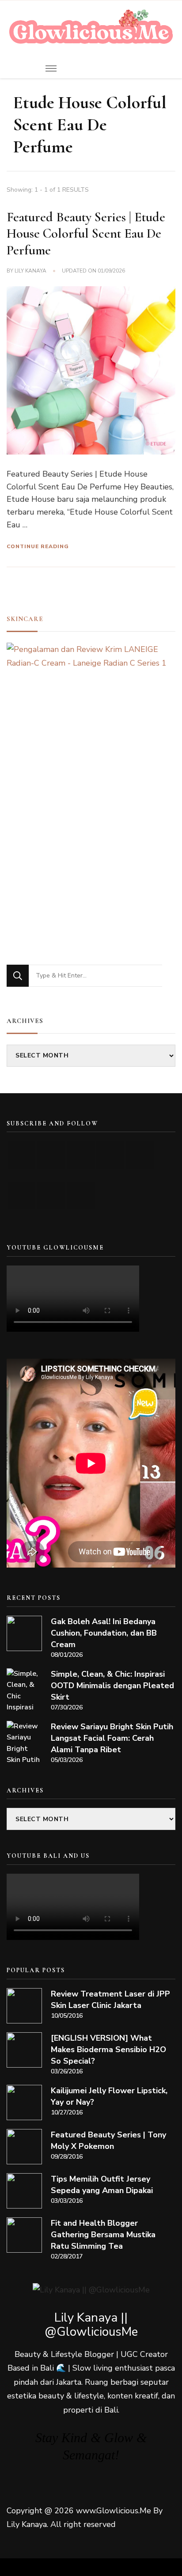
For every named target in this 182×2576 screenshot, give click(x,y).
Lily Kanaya (30, 271)
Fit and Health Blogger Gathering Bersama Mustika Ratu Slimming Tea (103, 2235)
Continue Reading (38, 546)
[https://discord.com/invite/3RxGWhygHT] (81, 1195)
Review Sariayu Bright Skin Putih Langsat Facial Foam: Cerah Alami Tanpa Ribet (112, 1738)
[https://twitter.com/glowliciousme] (81, 1155)
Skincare (25, 619)
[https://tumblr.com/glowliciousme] (140, 1155)
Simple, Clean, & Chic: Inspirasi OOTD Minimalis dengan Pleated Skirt (112, 1686)
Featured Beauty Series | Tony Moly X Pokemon (108, 2140)
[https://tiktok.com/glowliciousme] (51, 1195)
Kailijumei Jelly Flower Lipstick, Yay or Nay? (109, 2096)
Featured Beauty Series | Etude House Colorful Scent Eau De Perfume (86, 234)
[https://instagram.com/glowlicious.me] (51, 1155)
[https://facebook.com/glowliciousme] (110, 1155)
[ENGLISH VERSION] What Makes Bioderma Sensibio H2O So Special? (108, 2049)
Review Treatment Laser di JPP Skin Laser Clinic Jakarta (110, 2000)
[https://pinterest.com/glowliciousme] (21, 1195)
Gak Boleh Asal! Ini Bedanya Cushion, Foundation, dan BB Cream (104, 1633)
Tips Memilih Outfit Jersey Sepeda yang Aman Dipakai (102, 2185)
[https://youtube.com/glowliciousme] (21, 1155)
